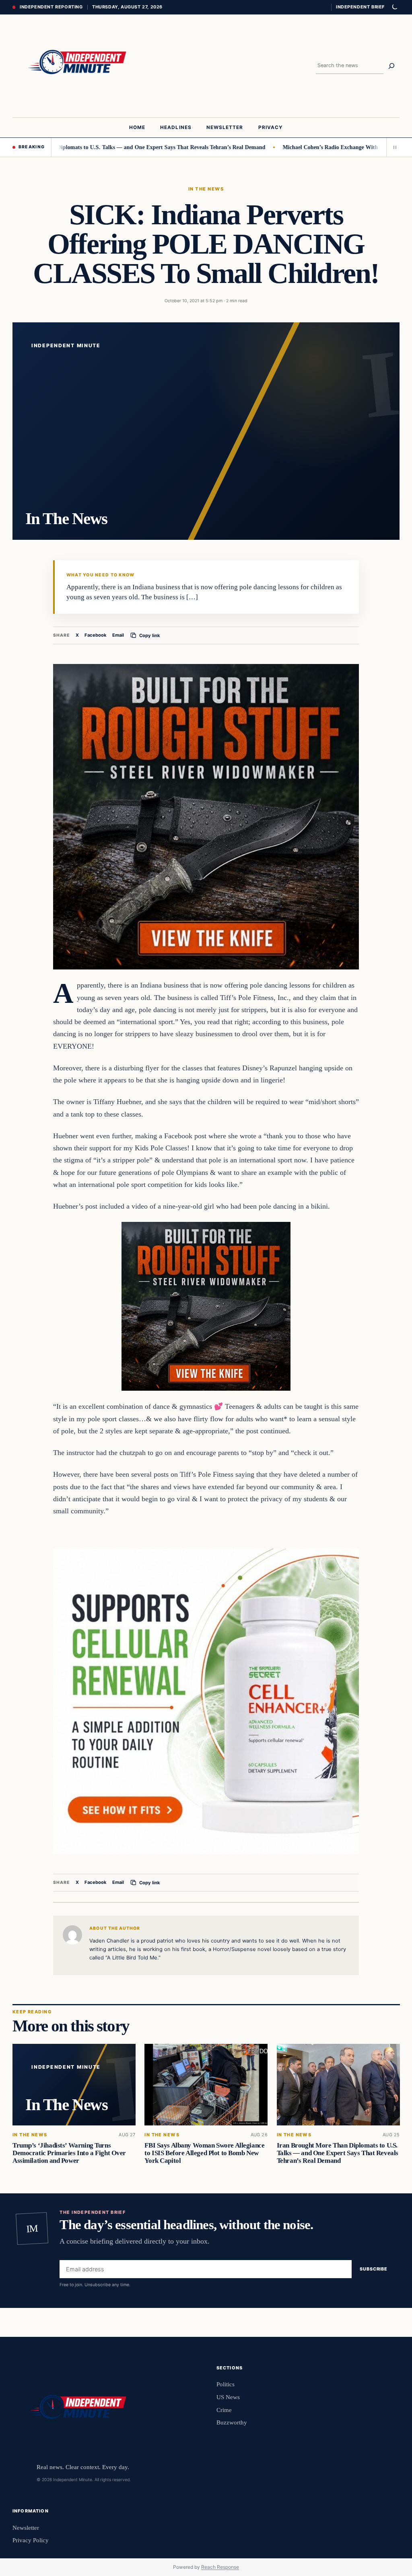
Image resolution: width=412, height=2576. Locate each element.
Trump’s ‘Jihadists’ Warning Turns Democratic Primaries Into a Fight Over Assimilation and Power (69, 2153)
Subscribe (374, 2269)
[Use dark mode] (394, 7)
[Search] (391, 66)
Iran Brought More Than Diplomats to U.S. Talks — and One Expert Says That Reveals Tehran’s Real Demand (337, 2153)
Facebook (96, 635)
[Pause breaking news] (393, 147)
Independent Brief (360, 7)
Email (118, 635)
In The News (206, 189)
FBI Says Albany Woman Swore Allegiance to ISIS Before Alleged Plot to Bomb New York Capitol (204, 2153)
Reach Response (220, 2567)
